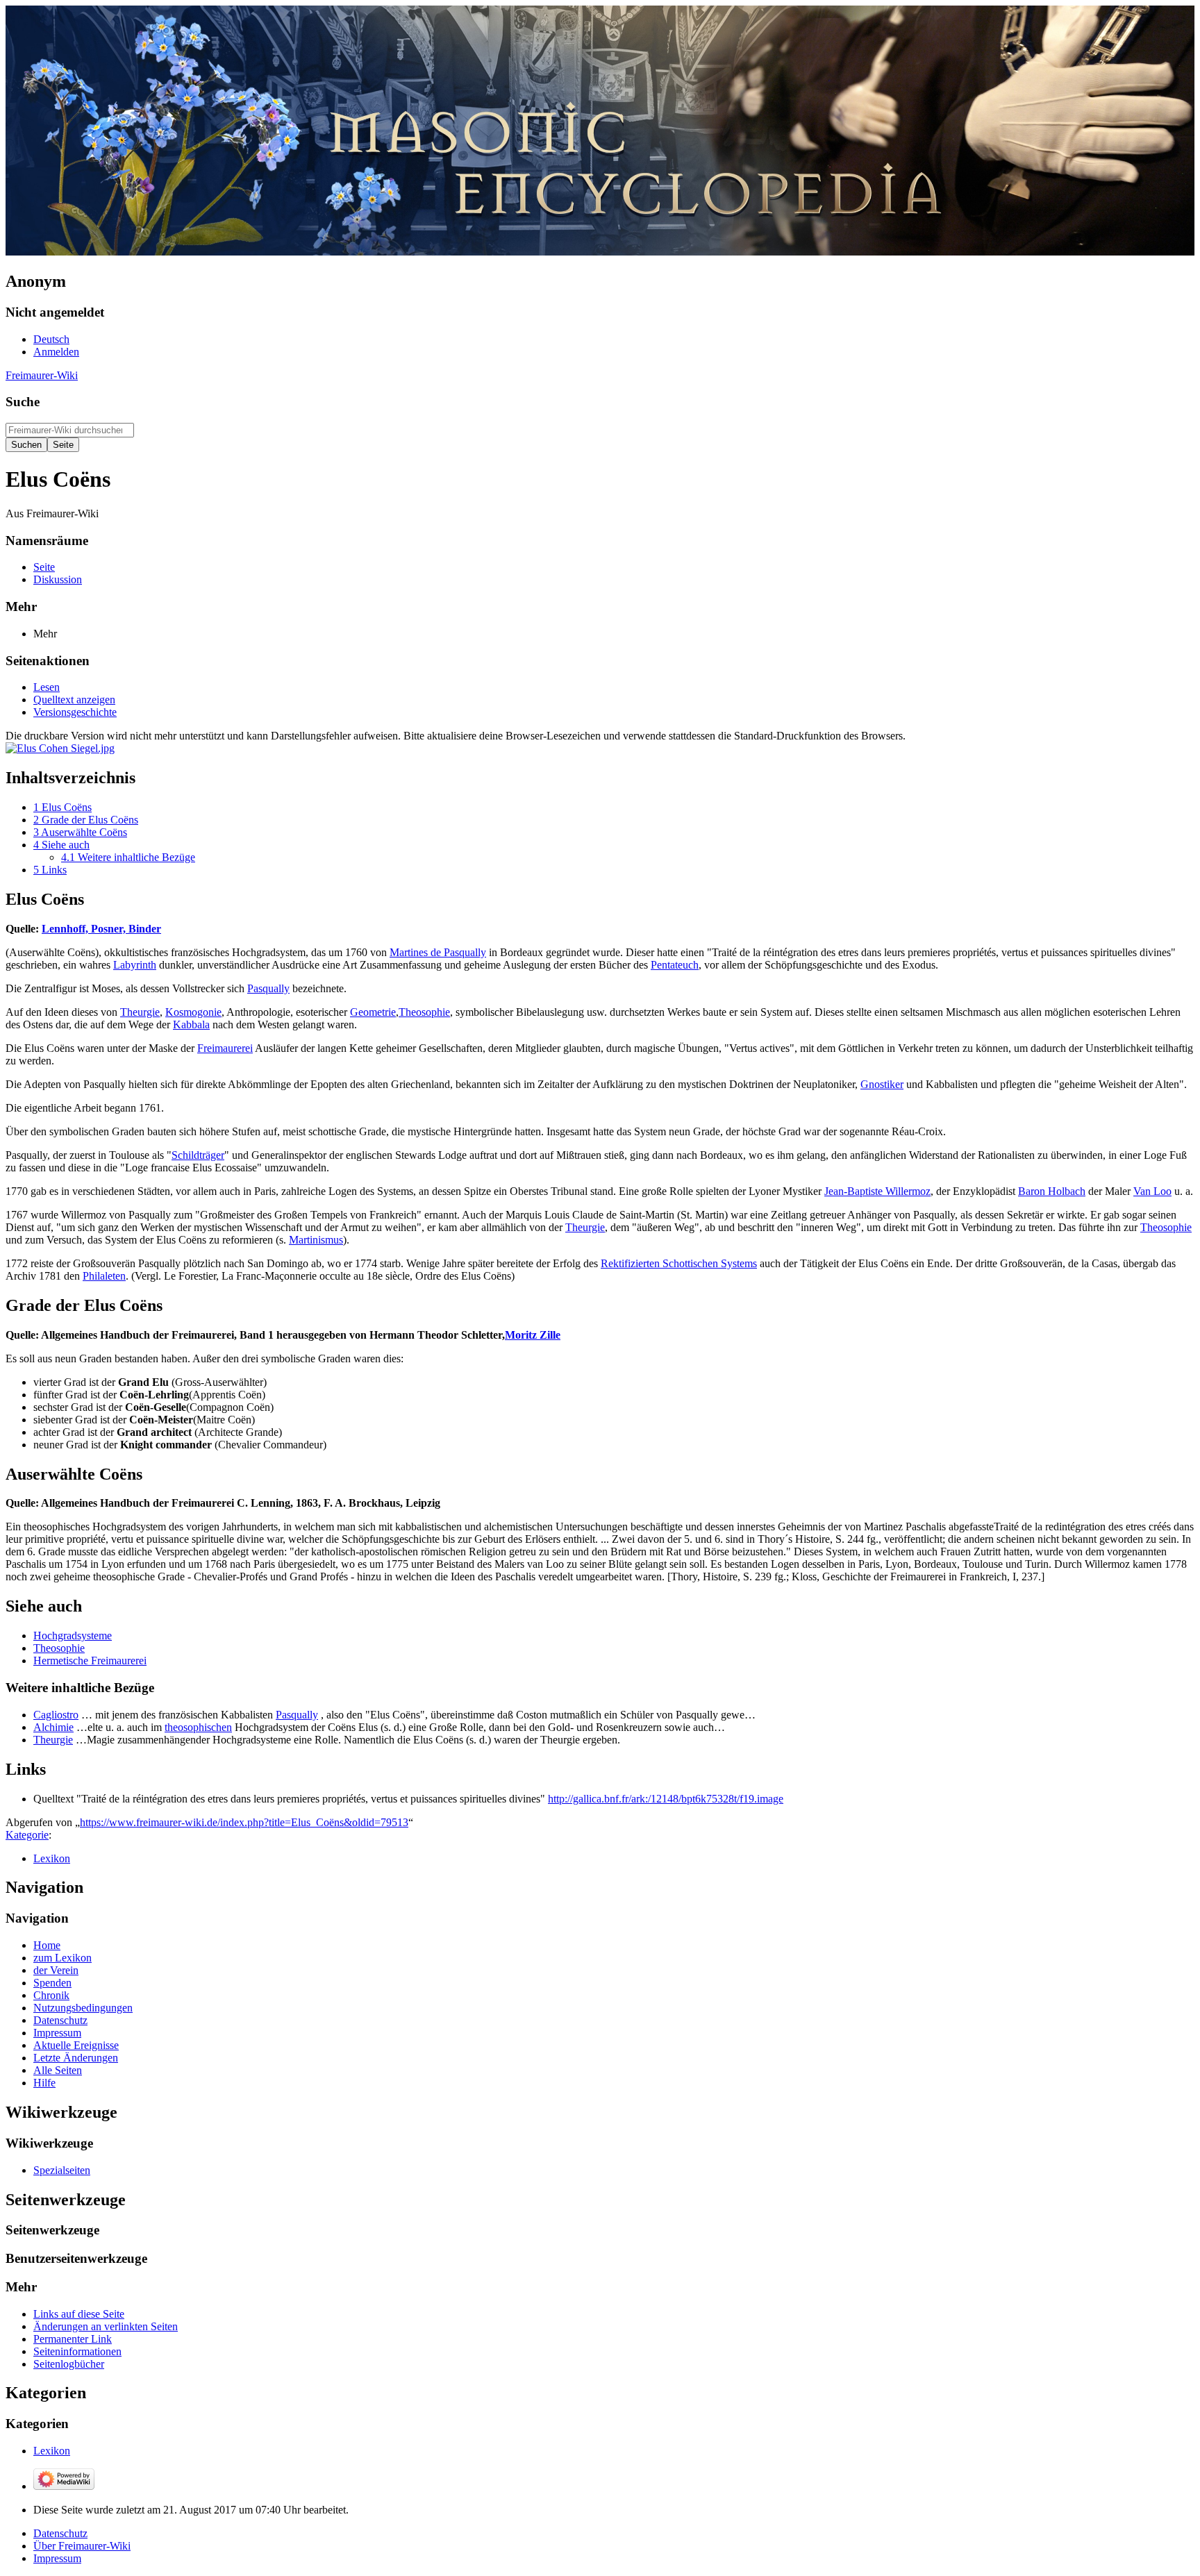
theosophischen (198, 1727)
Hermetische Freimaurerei (90, 1661)
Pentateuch (675, 965)
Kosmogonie (193, 1012)
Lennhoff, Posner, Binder (101, 929)
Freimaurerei (225, 1048)
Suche (23, 402)
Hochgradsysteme (73, 1636)
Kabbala (191, 1024)
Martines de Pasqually (438, 952)
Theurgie (140, 1012)
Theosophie (424, 1012)
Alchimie (53, 1727)
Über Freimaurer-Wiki (82, 2546)
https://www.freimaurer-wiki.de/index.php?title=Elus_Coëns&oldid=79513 (244, 1822)
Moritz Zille (533, 1335)
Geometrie (373, 1012)
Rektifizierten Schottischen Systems (679, 1263)
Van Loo (1152, 1191)
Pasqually (268, 988)
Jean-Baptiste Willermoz (877, 1191)
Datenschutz (60, 2533)
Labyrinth (135, 965)
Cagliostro (56, 1715)
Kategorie (27, 1835)
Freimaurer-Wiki (42, 375)
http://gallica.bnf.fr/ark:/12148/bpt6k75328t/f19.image (666, 1799)
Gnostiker (882, 1084)
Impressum (57, 2558)
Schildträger (198, 1155)
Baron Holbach (1052, 1191)
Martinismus (316, 1240)
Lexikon (52, 1858)
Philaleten (104, 1276)
